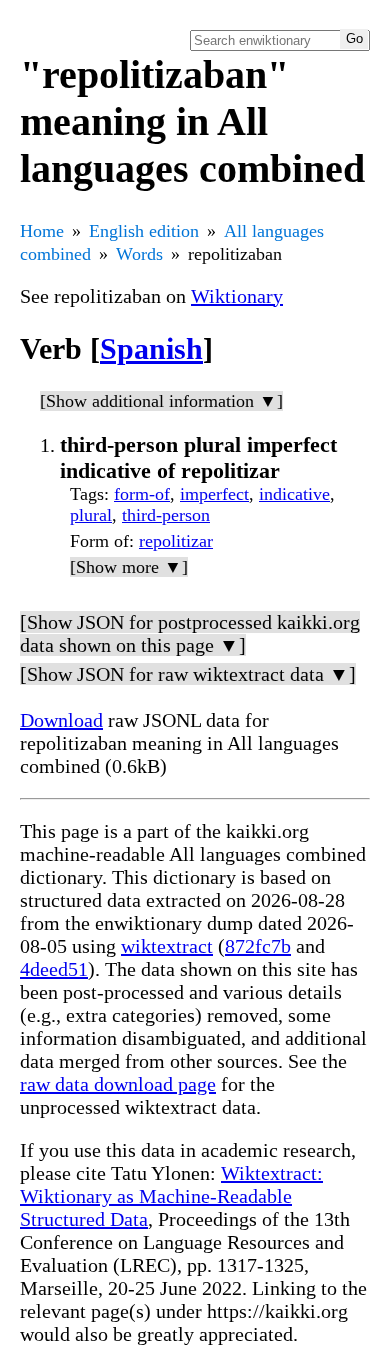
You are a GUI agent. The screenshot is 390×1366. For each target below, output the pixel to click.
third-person (166, 515)
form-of (142, 494)
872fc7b (258, 946)
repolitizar (176, 541)
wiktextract (167, 946)
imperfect (214, 494)
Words (139, 254)
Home (42, 231)
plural (91, 515)
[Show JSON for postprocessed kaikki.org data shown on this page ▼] (190, 633)
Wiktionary (237, 296)
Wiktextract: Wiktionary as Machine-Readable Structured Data (171, 1196)
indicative (294, 494)
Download (61, 720)
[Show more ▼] (129, 567)
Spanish (151, 348)
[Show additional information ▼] (161, 401)
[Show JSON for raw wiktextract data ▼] (188, 674)
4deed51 (54, 969)
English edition (144, 231)
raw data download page (118, 1084)
